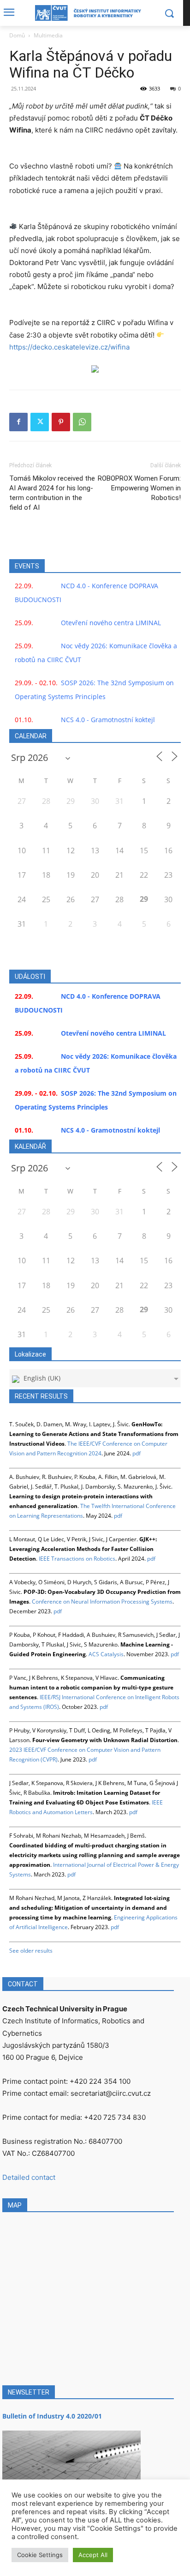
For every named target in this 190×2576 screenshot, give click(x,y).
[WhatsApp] (82, 422)
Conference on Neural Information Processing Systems (102, 1602)
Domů (17, 35)
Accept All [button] (93, 2555)
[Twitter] (40, 422)
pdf (137, 1453)
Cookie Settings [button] (40, 2555)
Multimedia (48, 35)
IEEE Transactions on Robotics (77, 1559)
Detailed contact (29, 2177)
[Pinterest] (61, 422)
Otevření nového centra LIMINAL (111, 623)
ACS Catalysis (106, 1654)
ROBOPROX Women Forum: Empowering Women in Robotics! (139, 488)
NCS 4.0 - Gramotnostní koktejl (108, 720)
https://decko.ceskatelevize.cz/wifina (69, 347)
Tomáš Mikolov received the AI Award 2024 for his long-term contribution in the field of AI (52, 493)
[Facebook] (18, 422)
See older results (31, 1951)
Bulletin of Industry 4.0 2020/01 (52, 2416)
